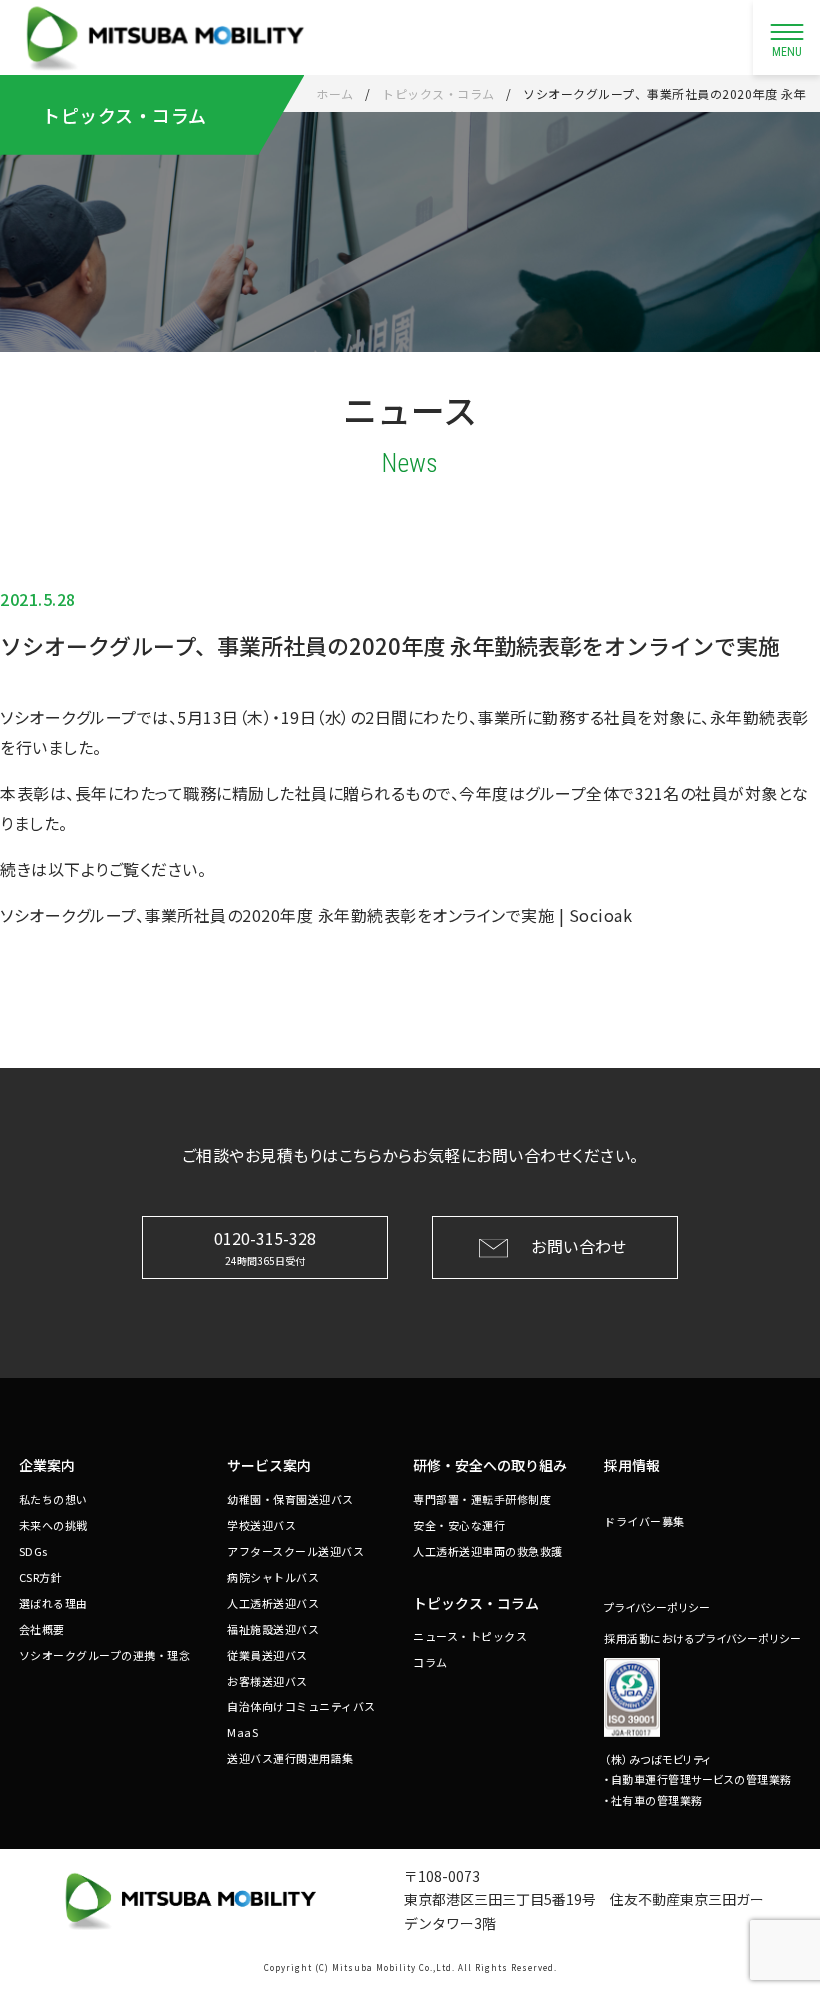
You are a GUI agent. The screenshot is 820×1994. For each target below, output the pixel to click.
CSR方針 (41, 1577)
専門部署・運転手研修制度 (482, 1499)
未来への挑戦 (53, 1525)
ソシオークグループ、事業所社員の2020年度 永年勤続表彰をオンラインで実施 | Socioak (316, 915)
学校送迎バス (261, 1525)
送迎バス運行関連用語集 (290, 1758)
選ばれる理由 (53, 1603)
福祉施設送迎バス (273, 1629)
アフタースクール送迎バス (295, 1551)
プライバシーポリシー (657, 1607)
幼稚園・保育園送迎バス (290, 1499)
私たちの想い (53, 1499)
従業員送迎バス (267, 1655)
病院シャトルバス (273, 1577)
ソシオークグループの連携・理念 (105, 1655)
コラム (430, 1662)
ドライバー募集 (644, 1521)
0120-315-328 (265, 1246)
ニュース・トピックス (470, 1636)
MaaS (242, 1732)
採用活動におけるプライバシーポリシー (702, 1638)
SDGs (33, 1551)
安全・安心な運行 (459, 1525)
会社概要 (42, 1629)
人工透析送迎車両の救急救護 (488, 1551)
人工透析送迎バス (273, 1603)
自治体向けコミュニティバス (301, 1706)
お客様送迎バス (267, 1681)
